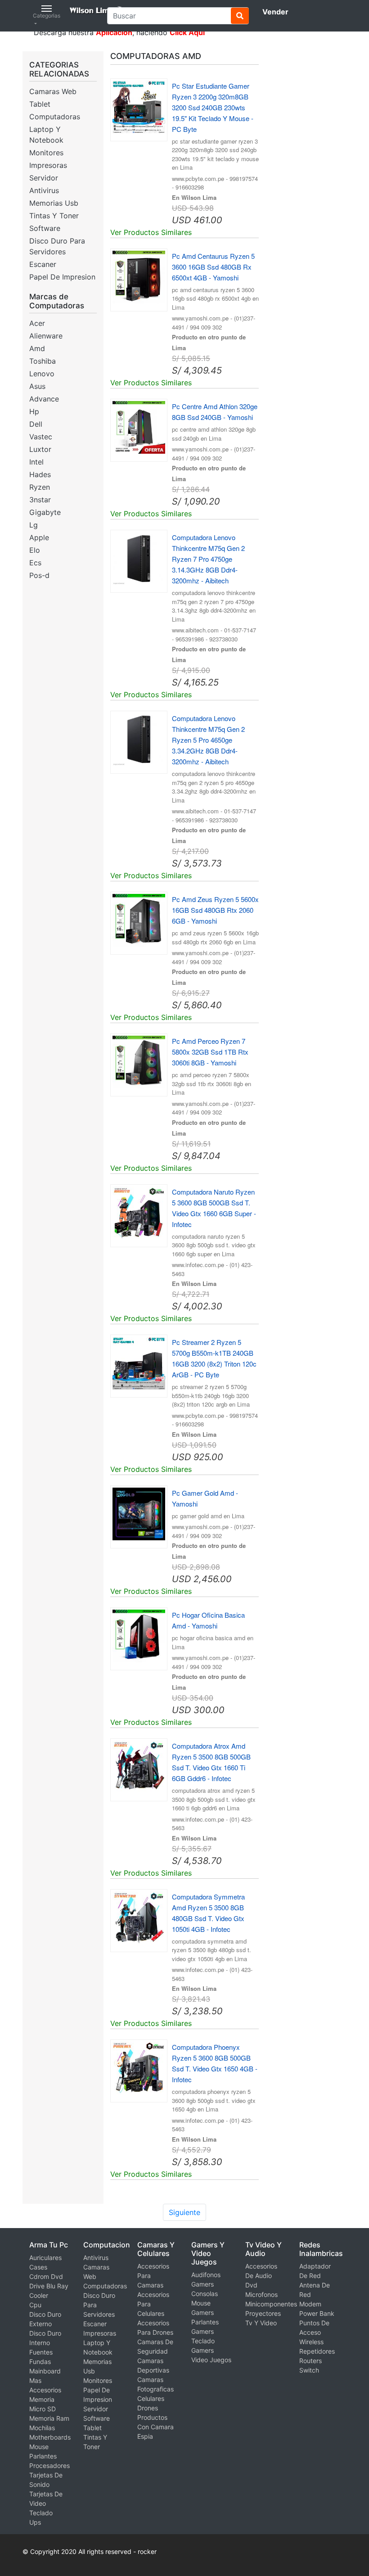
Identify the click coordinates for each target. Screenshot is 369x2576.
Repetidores (317, 2351)
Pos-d (39, 575)
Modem (310, 2304)
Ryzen (40, 487)
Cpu (35, 2305)
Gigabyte (45, 512)
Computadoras (55, 117)
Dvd (251, 2285)
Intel (36, 462)
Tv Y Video (261, 2323)
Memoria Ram (49, 2418)
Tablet (40, 104)
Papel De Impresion (62, 277)
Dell (36, 424)
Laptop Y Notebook (46, 135)
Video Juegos (211, 2360)
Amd (37, 348)
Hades (40, 474)
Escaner (43, 264)
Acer (37, 323)
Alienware (46, 336)
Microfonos (261, 2294)
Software (45, 228)
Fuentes (41, 2352)
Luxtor (40, 449)
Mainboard (45, 2371)
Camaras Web (53, 91)
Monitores (46, 153)
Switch (309, 2370)
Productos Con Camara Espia (155, 2427)
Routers (310, 2361)
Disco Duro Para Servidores (57, 246)
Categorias (47, 16)
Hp (34, 411)
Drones (148, 2408)
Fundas (40, 2362)
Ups (35, 2522)
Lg (34, 525)
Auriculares (45, 2258)
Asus (37, 386)
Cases (38, 2267)
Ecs (35, 563)
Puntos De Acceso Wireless (314, 2332)
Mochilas (42, 2428)
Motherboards (50, 2437)
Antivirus (44, 190)
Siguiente (184, 2212)
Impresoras (48, 165)
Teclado (41, 2513)
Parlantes (43, 2456)
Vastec (41, 437)
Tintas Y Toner (54, 216)
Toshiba (43, 361)
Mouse (39, 2447)
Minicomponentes (271, 2304)
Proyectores (263, 2313)
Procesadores (49, 2465)
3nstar (40, 500)
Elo (35, 550)
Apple (39, 537)
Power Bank (317, 2313)
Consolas (205, 2294)
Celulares (151, 2398)
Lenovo (42, 374)
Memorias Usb (54, 203)
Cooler (39, 2295)
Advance (44, 399)
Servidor (44, 178)
